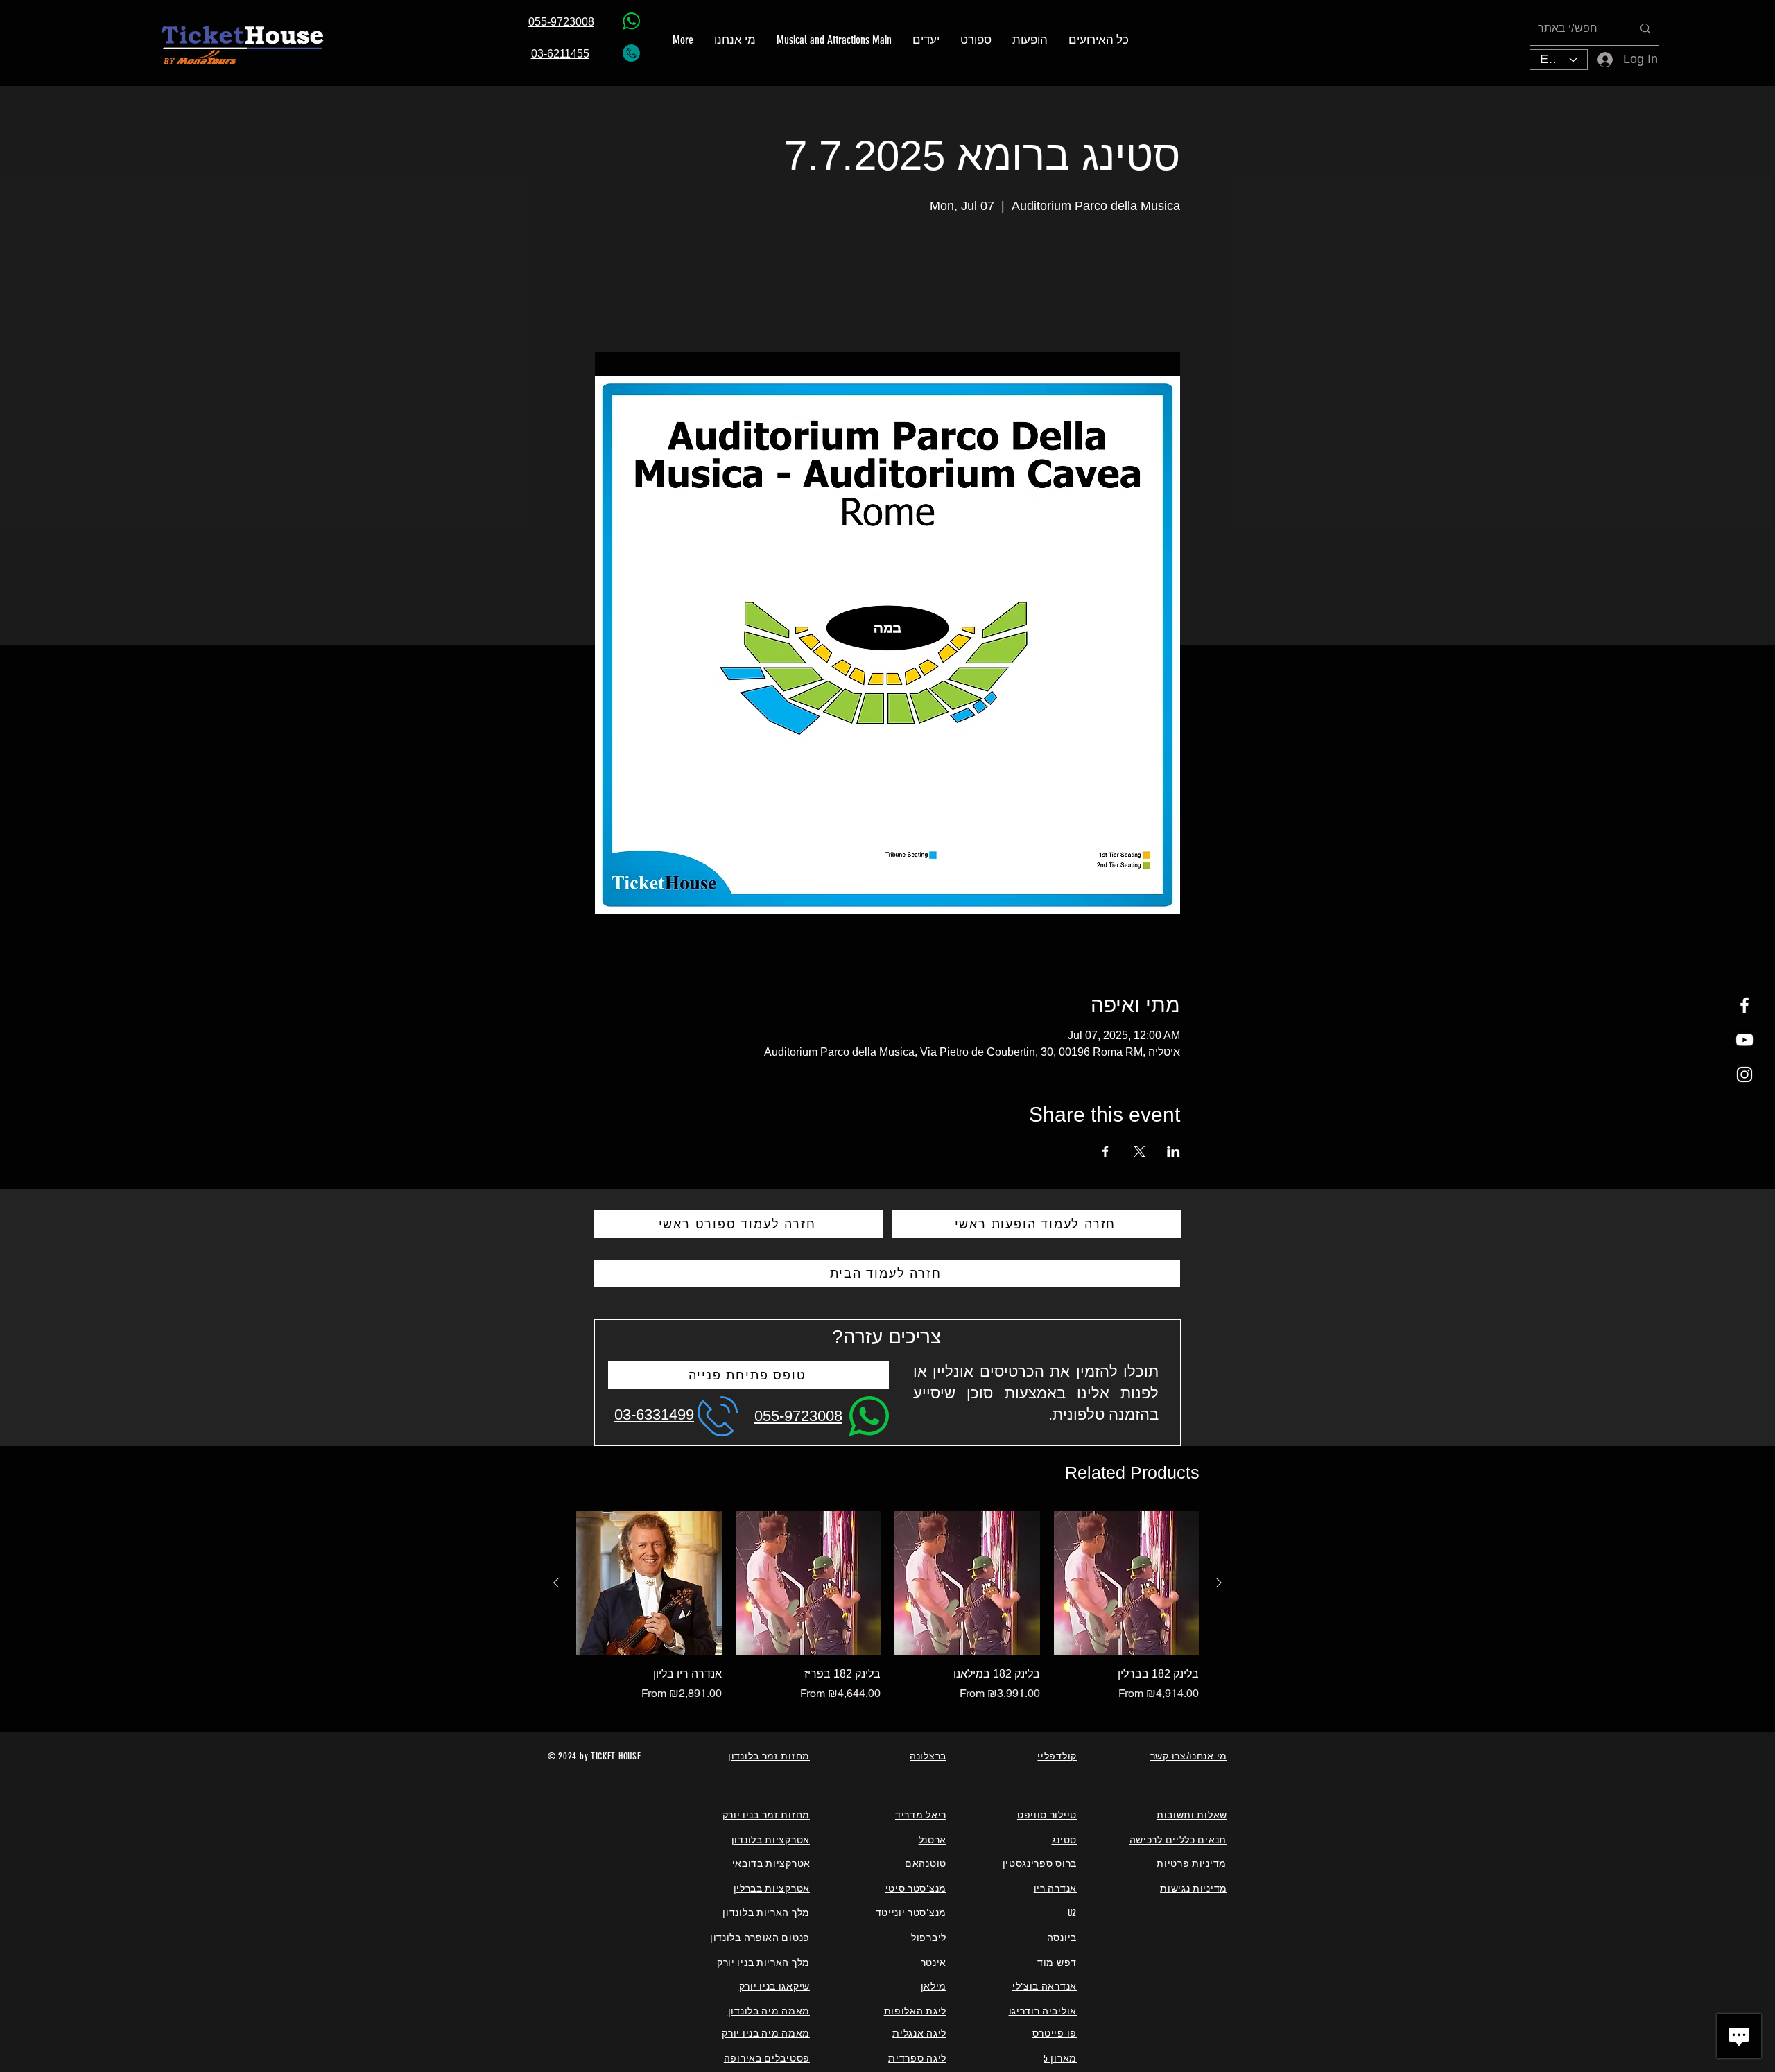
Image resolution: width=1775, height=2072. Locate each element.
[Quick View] (649, 1583)
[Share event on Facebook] (1106, 1151)
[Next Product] (1219, 1583)
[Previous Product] (556, 1583)
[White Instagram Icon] (1744, 1074)
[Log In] (1596, 59)
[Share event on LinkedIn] (1174, 1151)
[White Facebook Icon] (1744, 1005)
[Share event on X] (1140, 1151)
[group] (887, 1606)
